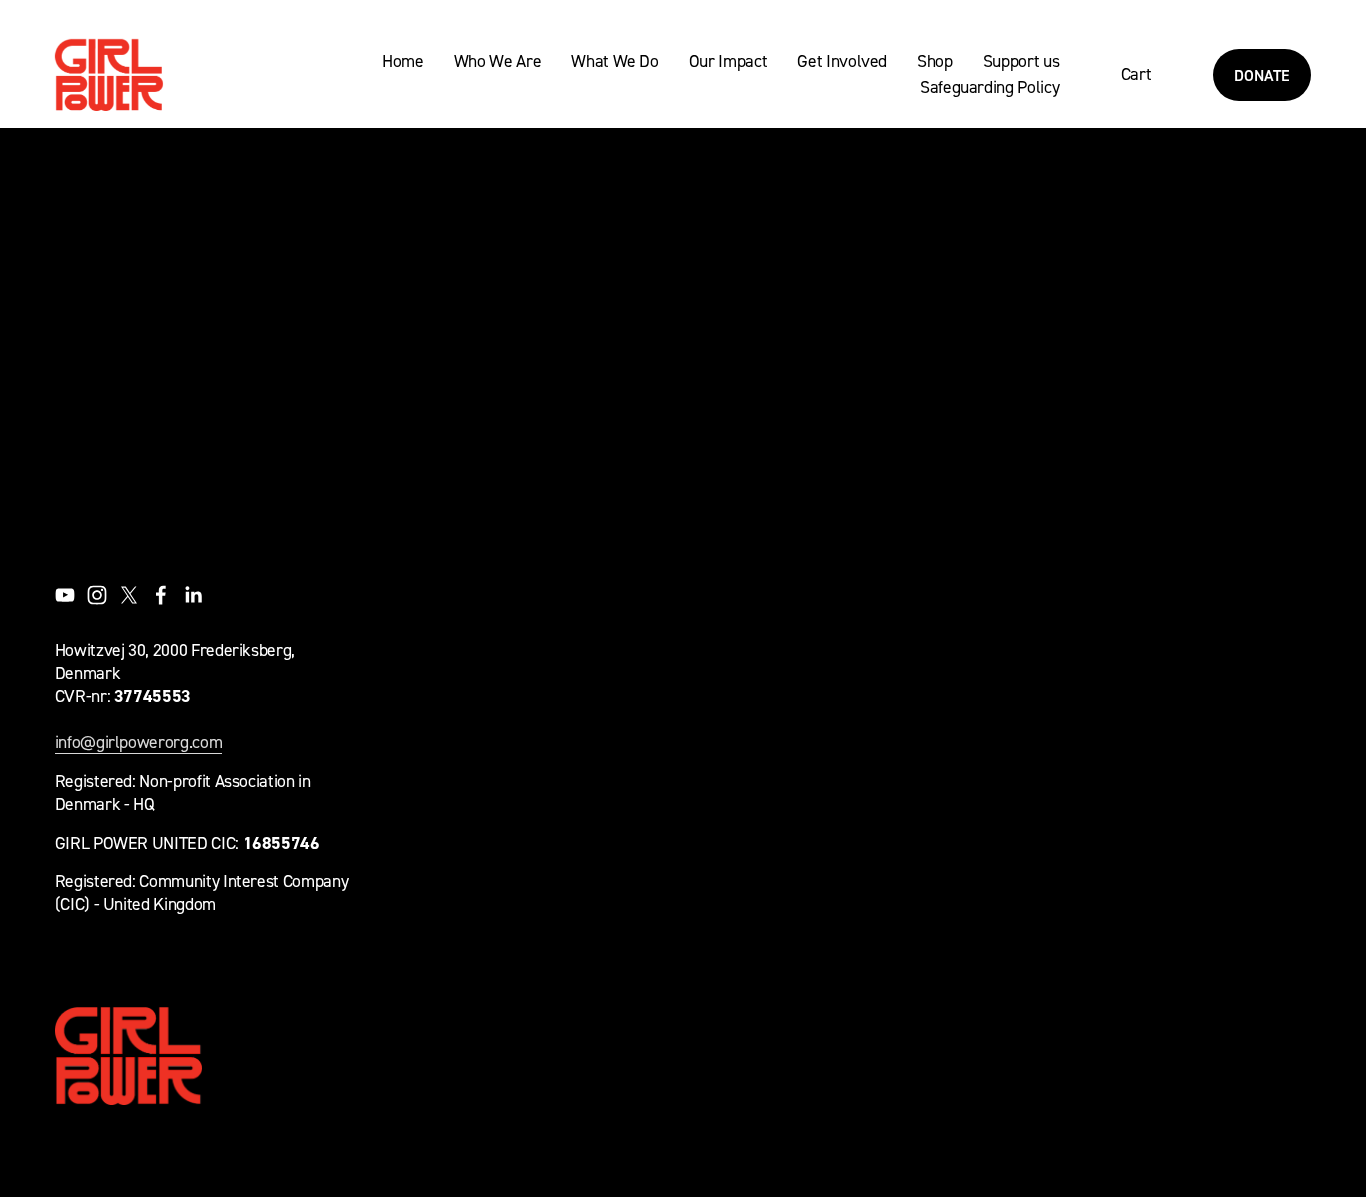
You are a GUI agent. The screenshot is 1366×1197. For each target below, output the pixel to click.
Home (403, 60)
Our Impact (728, 60)
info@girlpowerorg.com (139, 741)
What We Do (614, 60)
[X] (129, 595)
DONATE (1262, 75)
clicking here (349, 313)
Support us (1021, 60)
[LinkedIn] (193, 595)
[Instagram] (97, 595)
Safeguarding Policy (989, 86)
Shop (935, 60)
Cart (1136, 73)
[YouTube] (65, 595)
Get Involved (842, 60)
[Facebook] (161, 595)
